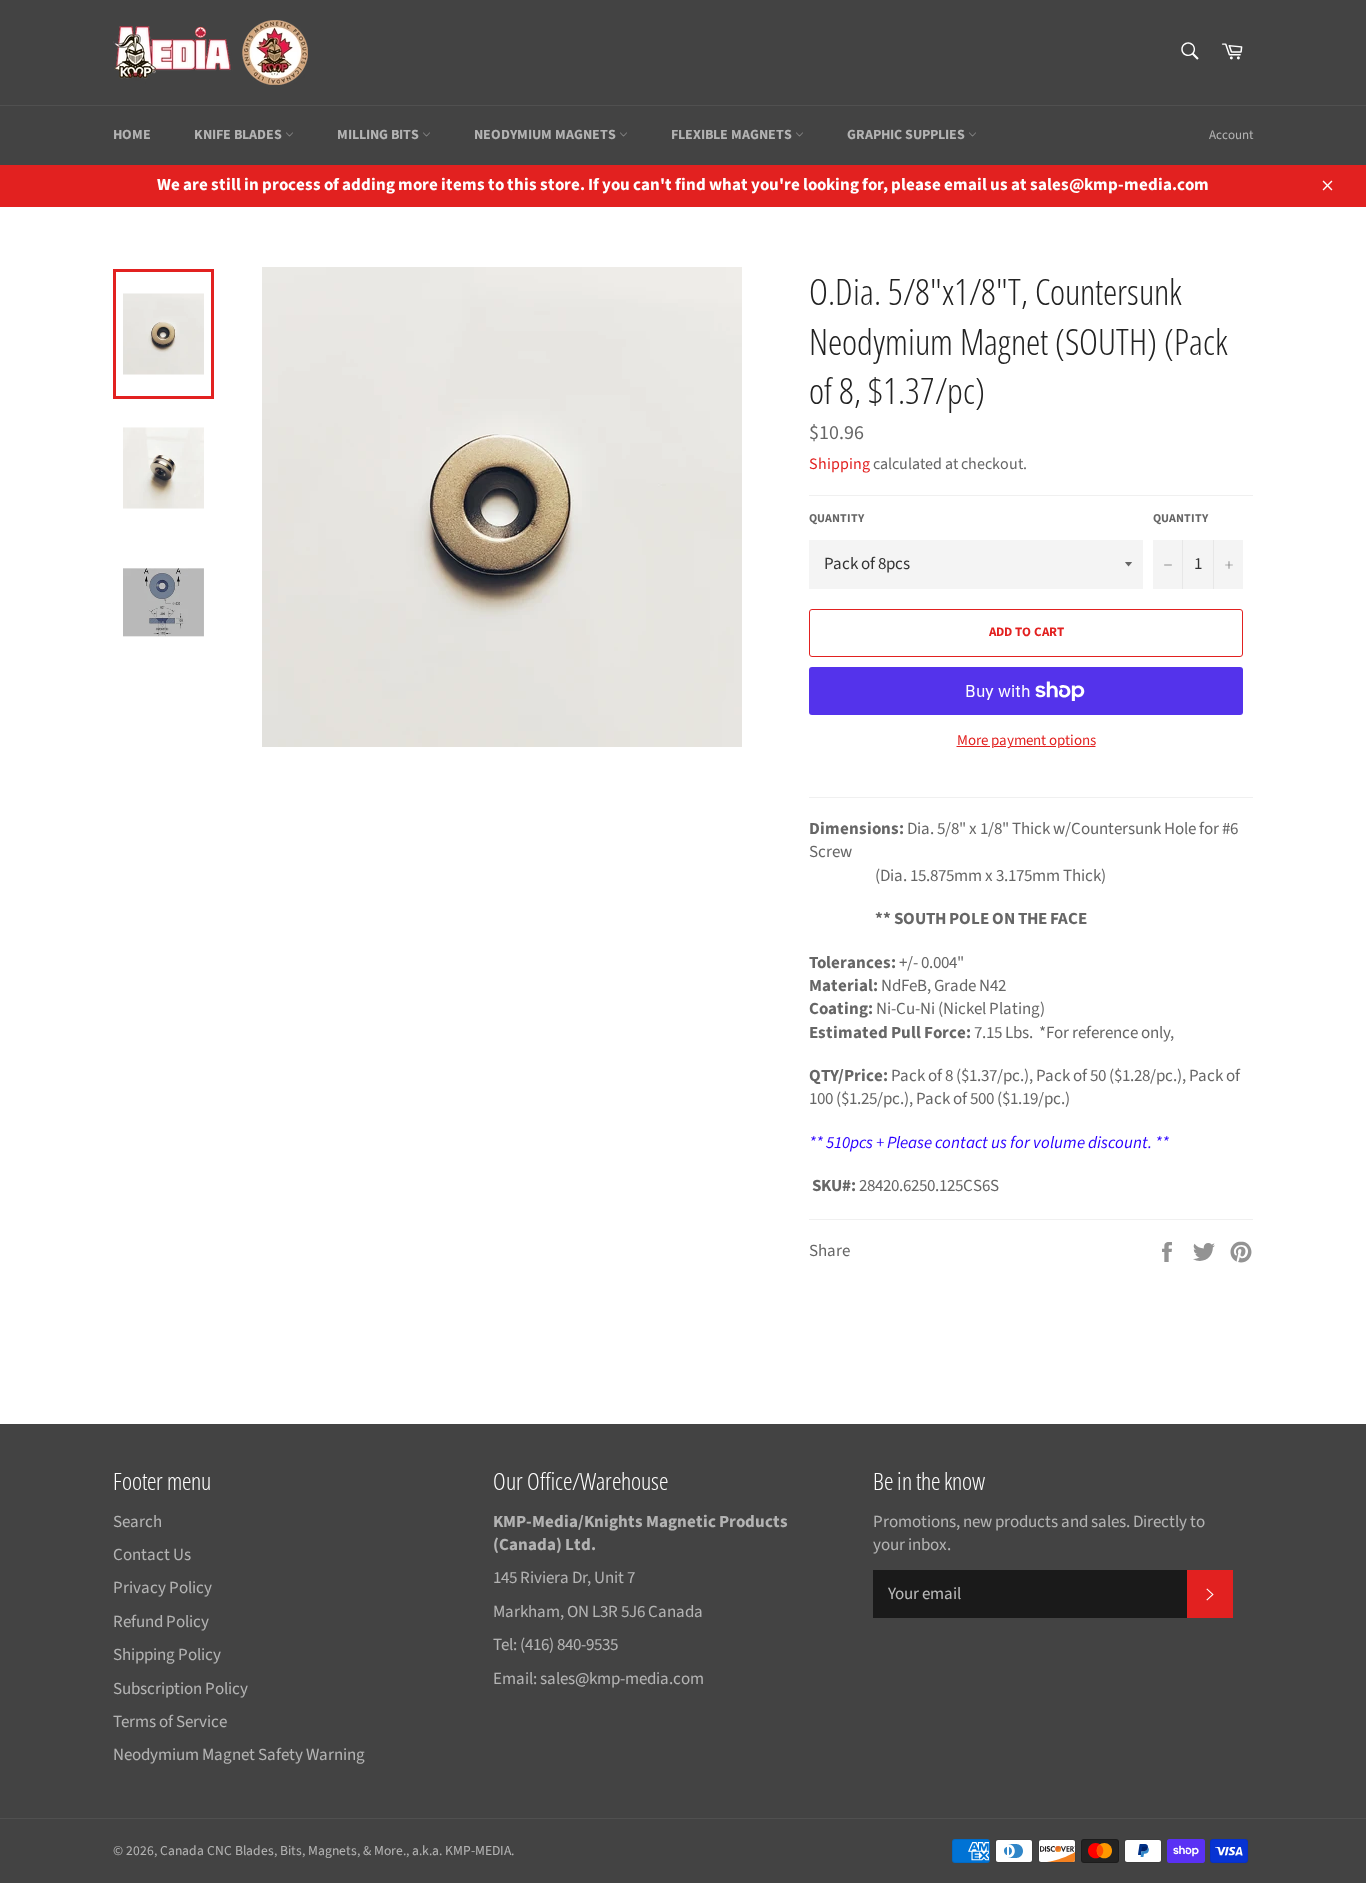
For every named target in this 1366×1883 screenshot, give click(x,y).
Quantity (836, 519)
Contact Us (152, 1555)
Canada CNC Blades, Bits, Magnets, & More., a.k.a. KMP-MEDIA (335, 1850)
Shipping (839, 464)
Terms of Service (170, 1722)
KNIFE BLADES (239, 135)
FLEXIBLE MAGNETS (733, 135)
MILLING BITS (379, 135)
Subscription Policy (180, 1689)
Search (137, 1522)
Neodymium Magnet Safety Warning (239, 1755)
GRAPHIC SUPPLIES (907, 135)
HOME (132, 135)
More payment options (1026, 741)
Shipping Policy (167, 1655)
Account (1231, 135)
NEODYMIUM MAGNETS (546, 135)
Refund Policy (161, 1622)
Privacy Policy (162, 1588)
